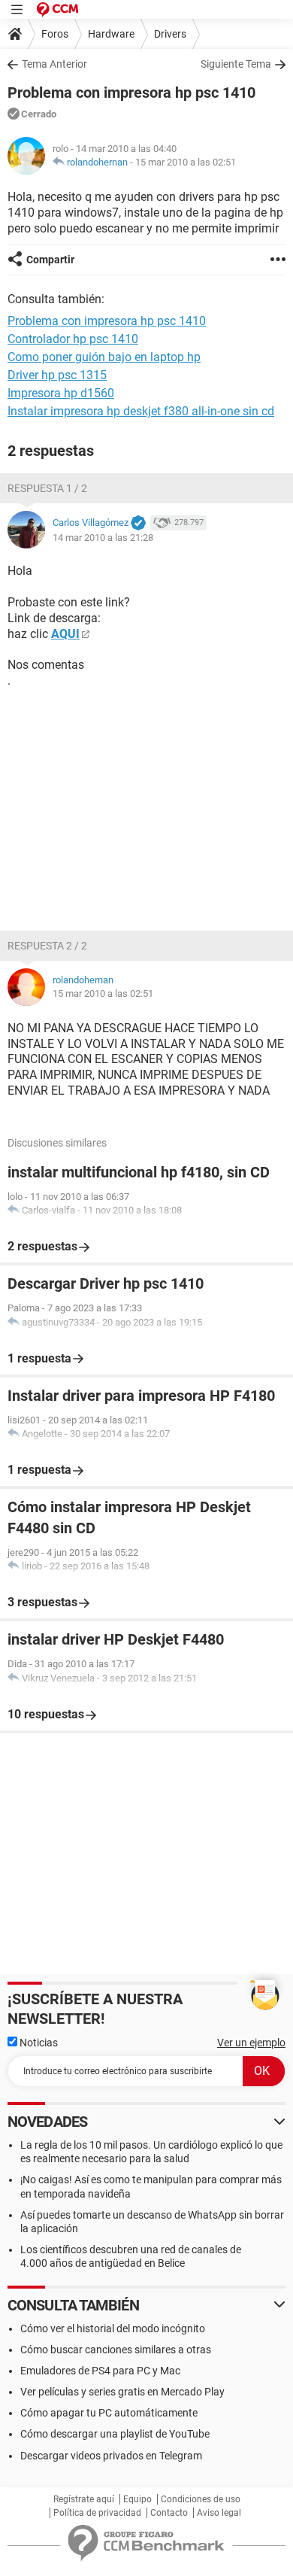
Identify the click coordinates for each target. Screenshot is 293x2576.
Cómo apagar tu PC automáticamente (109, 2413)
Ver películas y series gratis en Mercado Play (122, 2392)
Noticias (38, 2043)
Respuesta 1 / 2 (47, 488)
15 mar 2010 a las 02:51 (186, 162)
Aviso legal (219, 2513)
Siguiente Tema (236, 64)
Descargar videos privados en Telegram (111, 2456)
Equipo (137, 2499)
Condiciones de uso (201, 2499)
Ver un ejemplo (251, 2043)
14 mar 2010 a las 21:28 (103, 538)
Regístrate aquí (84, 2499)
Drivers (170, 34)
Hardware (111, 34)
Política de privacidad (97, 2513)
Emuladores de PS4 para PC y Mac (100, 2371)
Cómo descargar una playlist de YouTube (115, 2434)
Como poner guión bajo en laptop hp (104, 357)
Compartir (50, 260)
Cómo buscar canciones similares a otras (116, 2350)
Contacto (169, 2513)
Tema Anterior (54, 64)
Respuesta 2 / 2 (47, 946)
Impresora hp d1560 (61, 393)
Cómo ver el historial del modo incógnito (113, 2328)
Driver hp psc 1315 (57, 375)
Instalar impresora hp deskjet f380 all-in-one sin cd (141, 411)
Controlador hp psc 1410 (73, 339)
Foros (55, 34)
